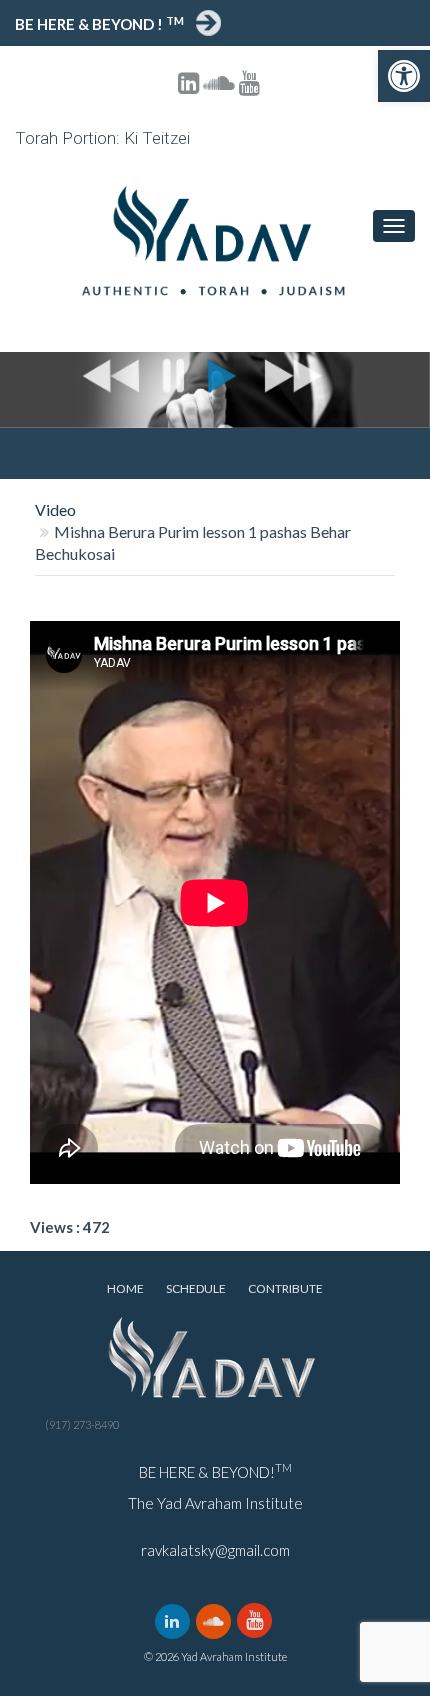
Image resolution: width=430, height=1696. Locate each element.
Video (55, 509)
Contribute (285, 1288)
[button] (404, 76)
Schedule (196, 1288)
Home (125, 1288)
